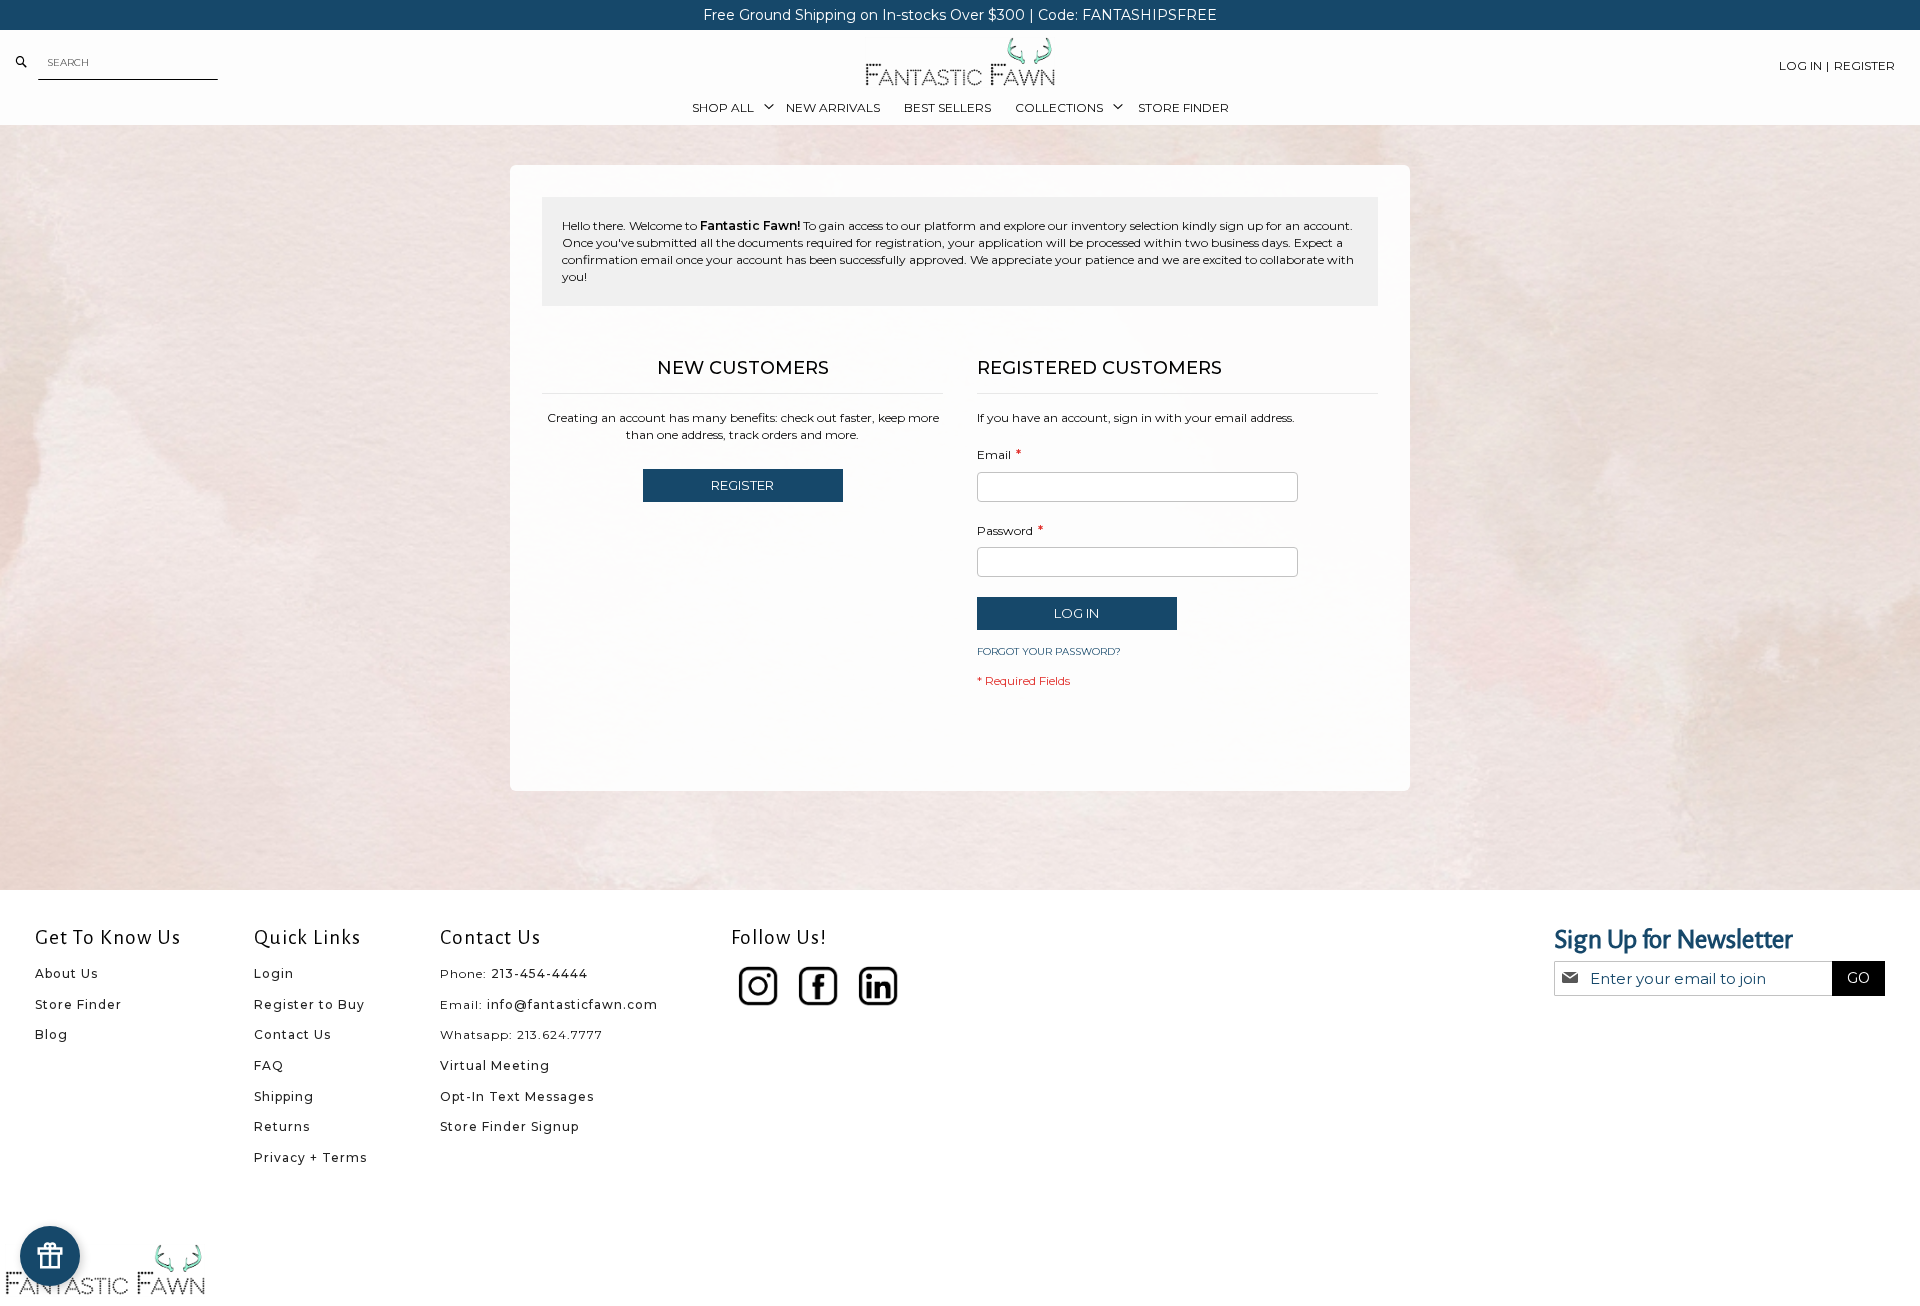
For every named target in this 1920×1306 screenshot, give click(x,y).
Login (274, 973)
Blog (51, 1034)
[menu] (960, 108)
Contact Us (292, 1034)
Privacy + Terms (310, 1157)
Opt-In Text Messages (517, 1096)
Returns (282, 1126)
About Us (66, 973)
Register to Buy (309, 1004)
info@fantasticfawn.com (572, 1004)
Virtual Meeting (495, 1065)
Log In (1800, 65)
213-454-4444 (539, 973)
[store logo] (960, 62)
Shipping (284, 1096)
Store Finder (78, 1004)
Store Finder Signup (509, 1126)
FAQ (269, 1065)
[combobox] (128, 62)
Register (1864, 65)
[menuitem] (727, 108)
